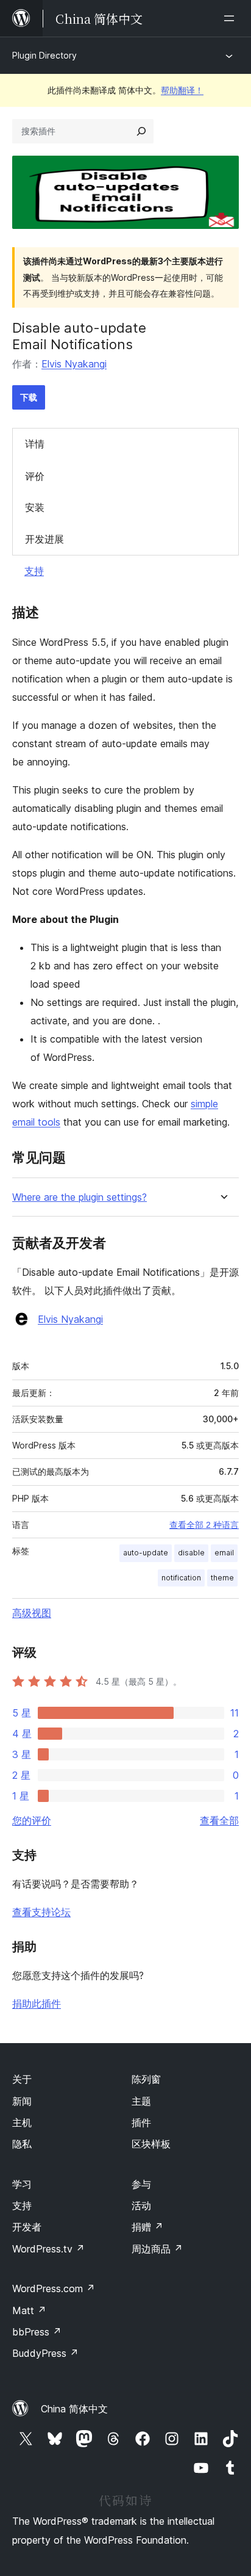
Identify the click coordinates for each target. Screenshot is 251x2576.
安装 (35, 507)
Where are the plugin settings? (80, 1197)
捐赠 (147, 2227)
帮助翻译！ (182, 90)
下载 (29, 397)
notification (181, 1578)
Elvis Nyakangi (74, 364)
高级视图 (32, 1613)
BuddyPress (45, 2353)
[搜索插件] (141, 131)
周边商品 (157, 2249)
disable (191, 1553)
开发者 (27, 2227)
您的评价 (32, 1820)
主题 (141, 2101)
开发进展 (44, 539)
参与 (141, 2184)
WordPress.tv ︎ (48, 2249)
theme (222, 1578)
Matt (29, 2310)
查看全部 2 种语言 (204, 1525)
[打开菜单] (232, 18)
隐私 (22, 2144)
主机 (22, 2122)
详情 (35, 444)
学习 (22, 2184)
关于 (22, 2079)
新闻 (22, 2101)
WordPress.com (54, 2288)
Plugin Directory (44, 55)
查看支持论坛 (41, 1912)
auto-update (146, 1553)
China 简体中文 (74, 2409)
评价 (35, 476)
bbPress (37, 2332)
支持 (34, 571)
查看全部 (219, 1820)
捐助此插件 (37, 2003)
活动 (141, 2205)
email (224, 1553)
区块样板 (151, 2144)
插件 (141, 2122)
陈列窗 (146, 2079)
